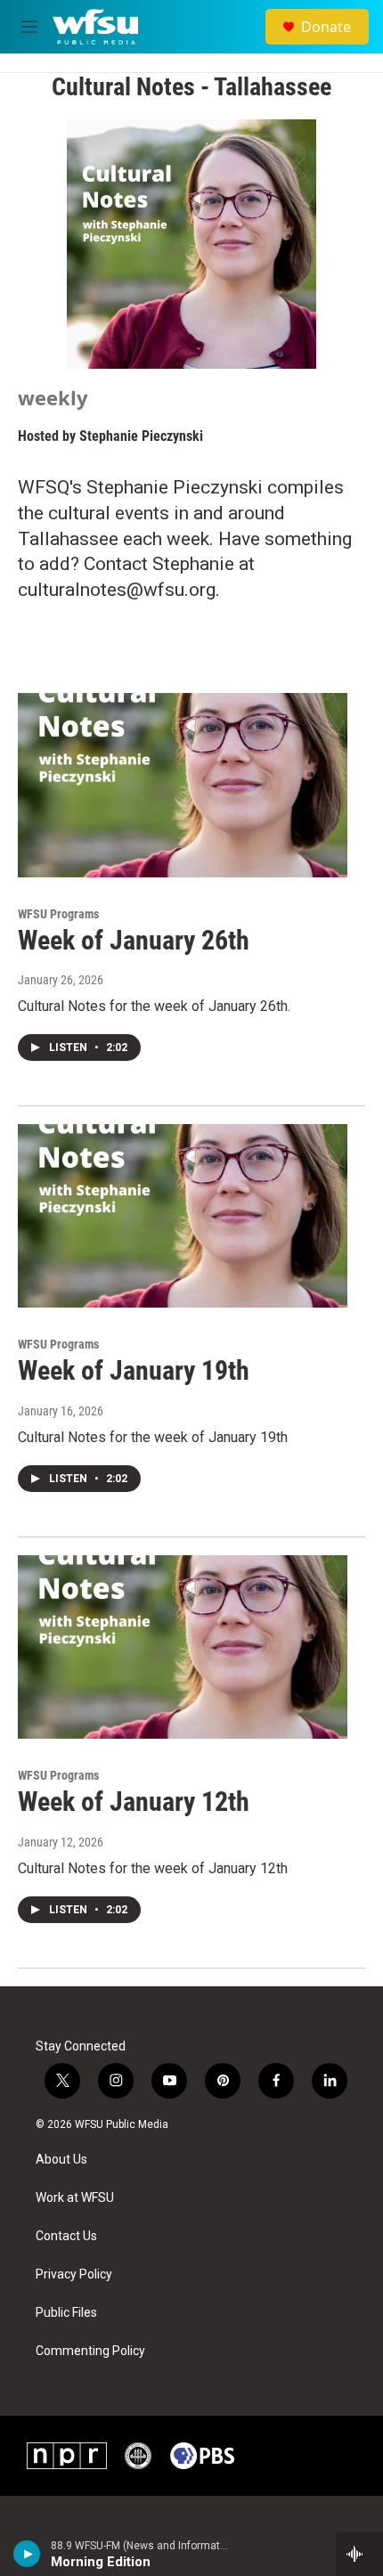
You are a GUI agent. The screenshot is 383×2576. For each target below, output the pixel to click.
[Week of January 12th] (183, 1647)
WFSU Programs (58, 914)
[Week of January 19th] (183, 1216)
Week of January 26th (134, 940)
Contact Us (66, 2236)
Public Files (66, 2313)
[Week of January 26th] (183, 785)
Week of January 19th (134, 1370)
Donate (326, 27)
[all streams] (359, 2554)
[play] (27, 2554)
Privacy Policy (74, 2274)
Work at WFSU (75, 2198)
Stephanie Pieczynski (141, 436)
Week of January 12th (134, 1802)
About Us (61, 2160)
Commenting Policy (90, 2351)
